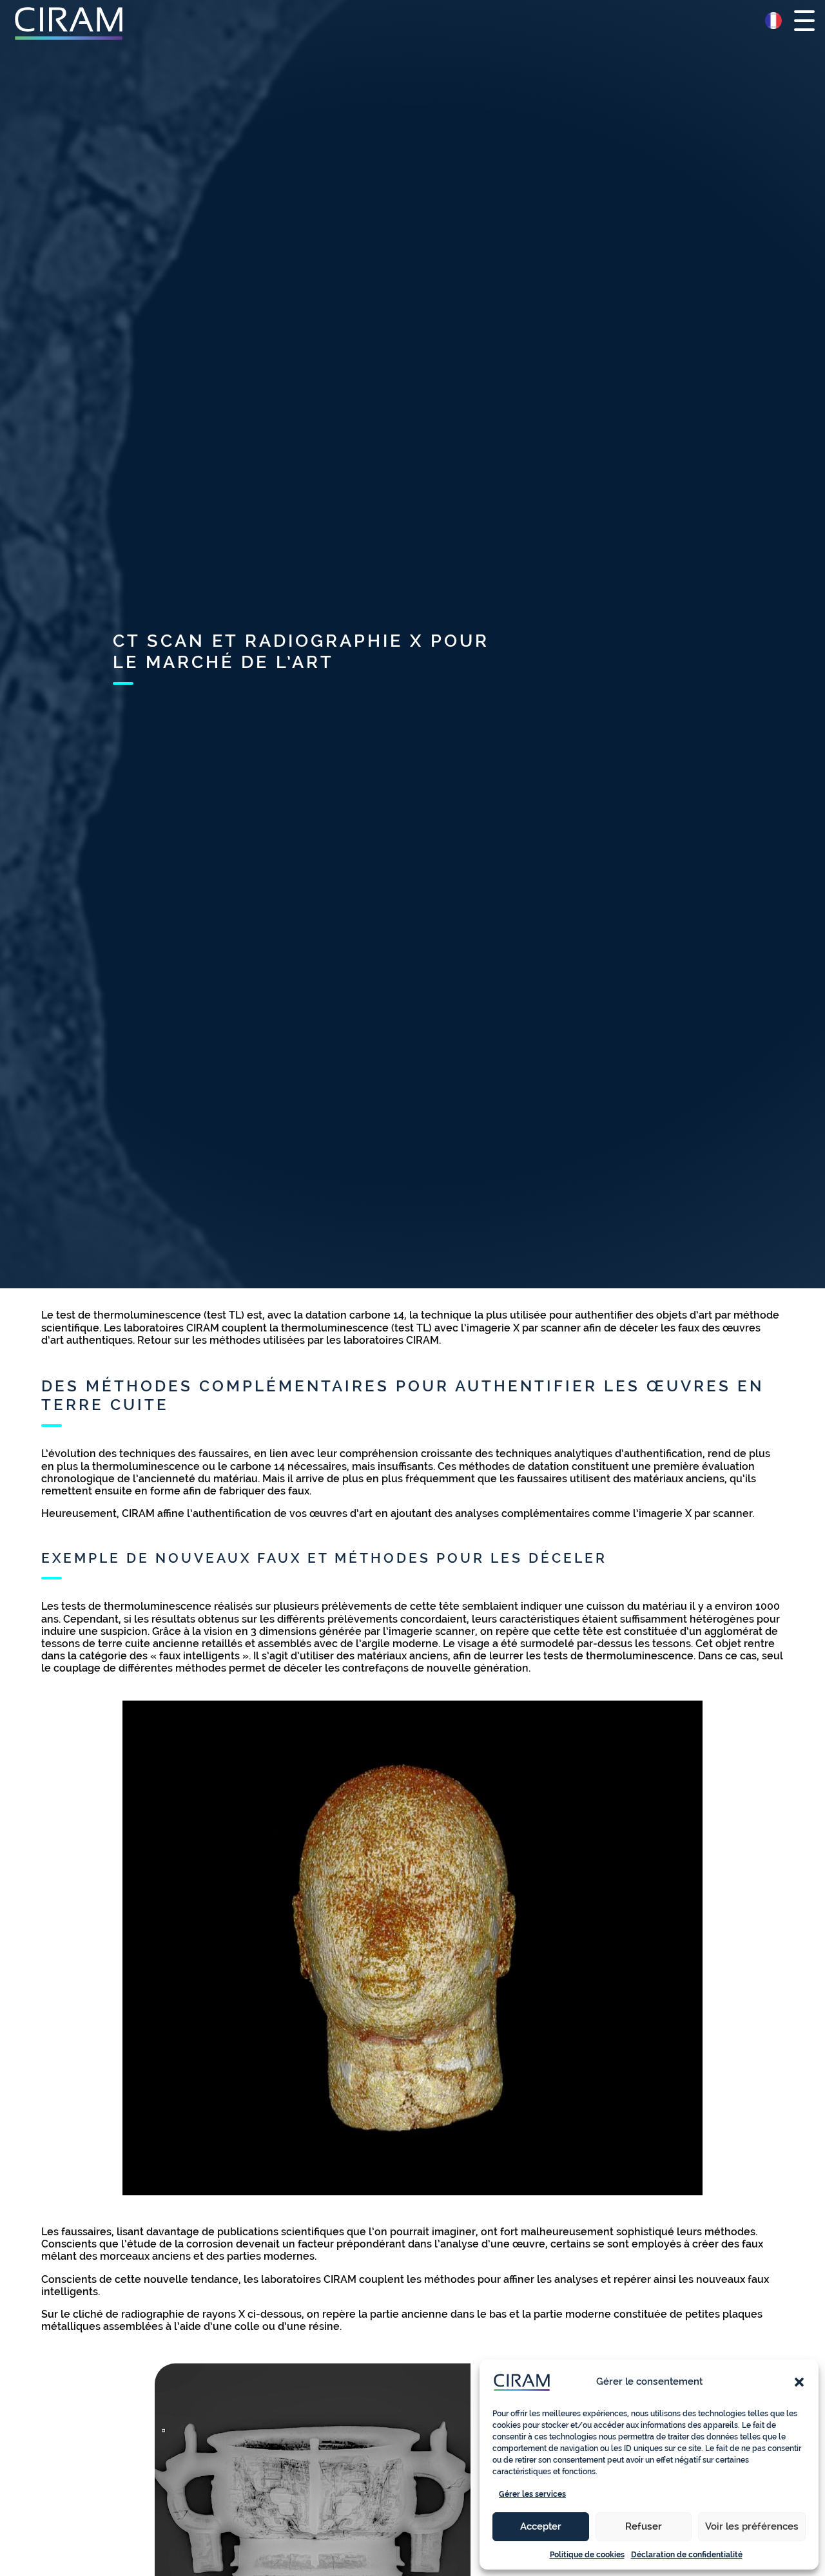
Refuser (644, 2526)
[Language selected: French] (773, 21)
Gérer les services (532, 2494)
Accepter (541, 2526)
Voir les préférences (752, 2526)
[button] (799, 2382)
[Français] (773, 21)
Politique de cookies (587, 2555)
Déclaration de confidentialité (687, 2555)
